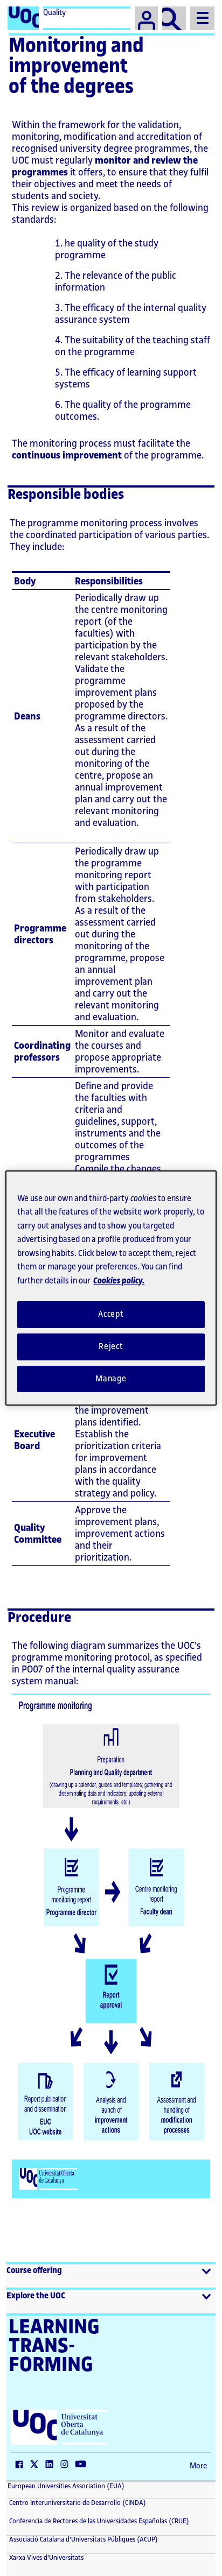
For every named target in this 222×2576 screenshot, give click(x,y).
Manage (111, 1379)
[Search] (174, 18)
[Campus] (146, 18)
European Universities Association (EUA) (66, 2486)
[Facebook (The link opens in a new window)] (22, 2465)
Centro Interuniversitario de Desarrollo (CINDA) (77, 2503)
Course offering (34, 2271)
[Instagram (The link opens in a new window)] (67, 2465)
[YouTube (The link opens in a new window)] (83, 2465)
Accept (111, 1314)
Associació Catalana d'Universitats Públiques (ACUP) (83, 2539)
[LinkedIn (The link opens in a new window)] (52, 2465)
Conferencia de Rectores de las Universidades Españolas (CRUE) (98, 2521)
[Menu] (202, 18)
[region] (111, 1288)
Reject (111, 1347)
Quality (54, 13)
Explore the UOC (36, 2296)
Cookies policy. (119, 1281)
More (198, 2466)
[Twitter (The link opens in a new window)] (37, 2465)
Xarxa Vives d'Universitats (46, 2558)
